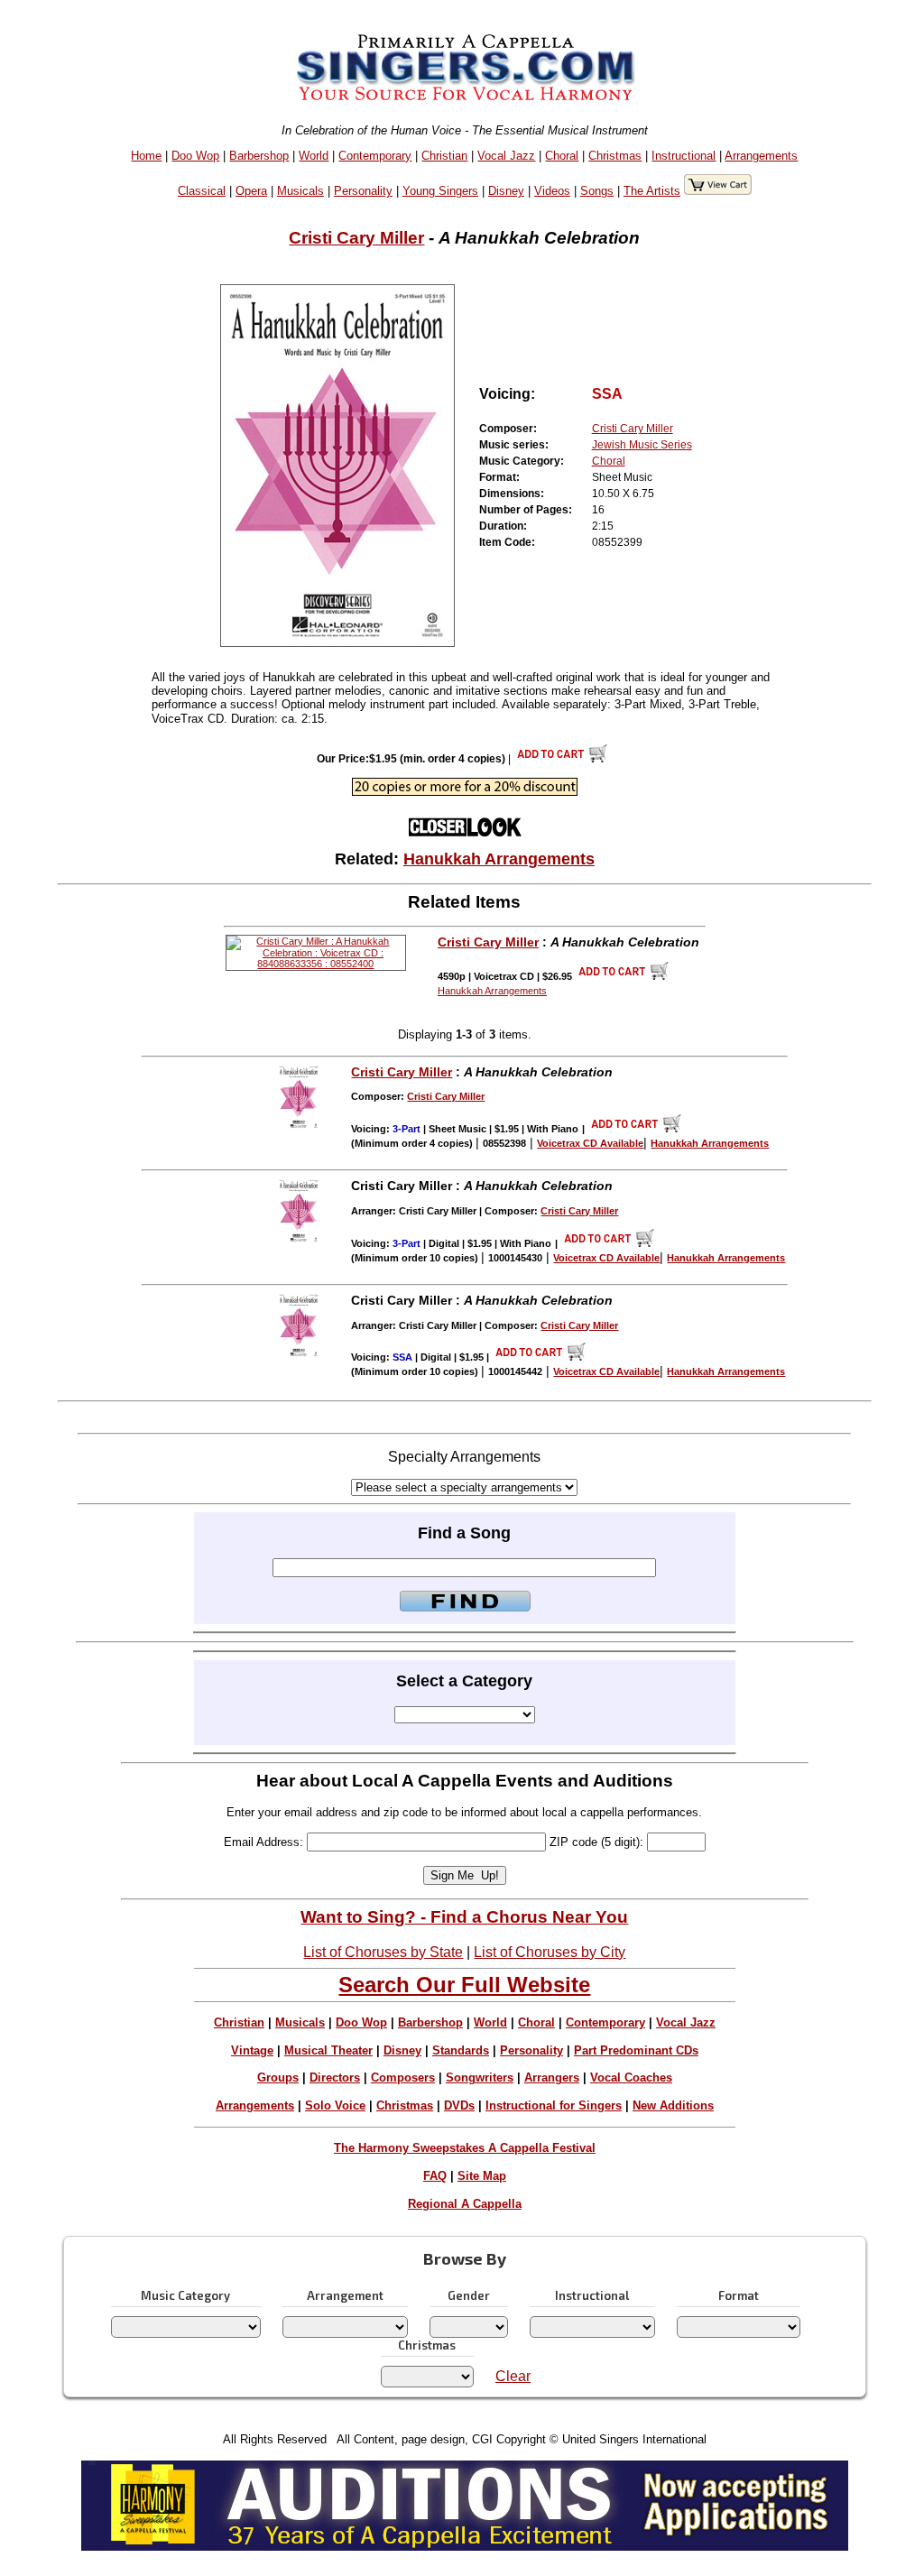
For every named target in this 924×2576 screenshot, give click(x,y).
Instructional (684, 156)
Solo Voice (335, 2105)
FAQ (435, 2176)
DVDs (459, 2105)
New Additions (673, 2105)
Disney (506, 191)
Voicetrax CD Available (590, 1143)
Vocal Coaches (631, 2077)
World (314, 156)
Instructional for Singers (554, 2105)
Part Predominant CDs (636, 2050)
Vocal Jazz (506, 156)
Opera (251, 191)
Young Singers (440, 191)
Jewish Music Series (642, 445)
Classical (202, 191)
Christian (444, 156)
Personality (363, 191)
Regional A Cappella (465, 2204)
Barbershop (259, 156)
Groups (278, 2077)
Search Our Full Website (464, 1985)
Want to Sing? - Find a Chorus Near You (464, 1917)
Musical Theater (328, 2050)
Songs (597, 191)
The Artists (652, 191)
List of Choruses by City (550, 1952)
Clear (513, 2376)
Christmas (615, 156)
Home (146, 156)
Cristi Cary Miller (356, 238)
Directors (335, 2077)
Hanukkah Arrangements (499, 859)
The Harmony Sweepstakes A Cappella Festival (465, 2148)
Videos (552, 191)
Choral (562, 156)
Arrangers (552, 2077)
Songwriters (480, 2077)
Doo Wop (195, 156)
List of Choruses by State (383, 1952)
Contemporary (375, 156)
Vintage (252, 2050)
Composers (403, 2077)
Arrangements (761, 156)
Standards (461, 2050)
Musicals (300, 191)
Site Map (482, 2176)
